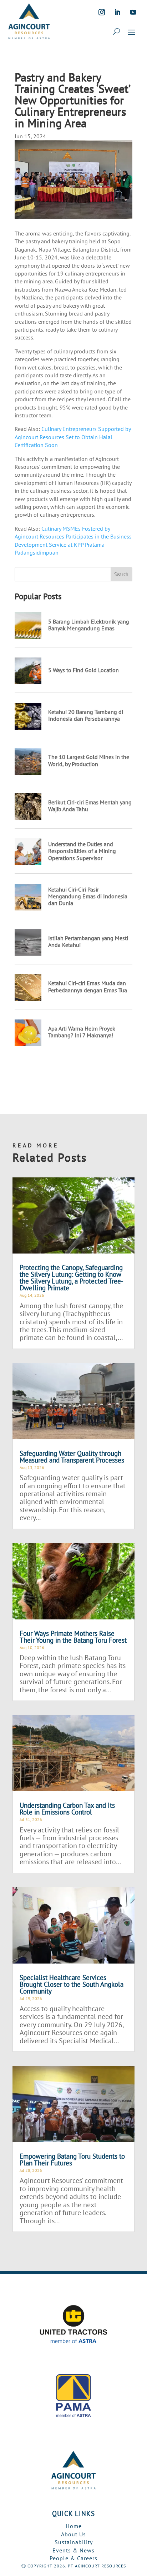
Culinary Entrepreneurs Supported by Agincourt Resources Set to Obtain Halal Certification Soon (73, 437)
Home (74, 2526)
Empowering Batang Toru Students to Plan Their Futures (72, 2160)
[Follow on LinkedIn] (117, 12)
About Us (73, 2534)
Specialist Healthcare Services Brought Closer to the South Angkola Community (72, 1984)
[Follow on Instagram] (102, 12)
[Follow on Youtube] (133, 12)
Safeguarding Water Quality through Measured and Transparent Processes (72, 1457)
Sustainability (74, 2542)
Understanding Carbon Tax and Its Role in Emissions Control (67, 1809)
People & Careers (73, 2558)
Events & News (73, 2550)
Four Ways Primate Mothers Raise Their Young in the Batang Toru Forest (73, 1637)
